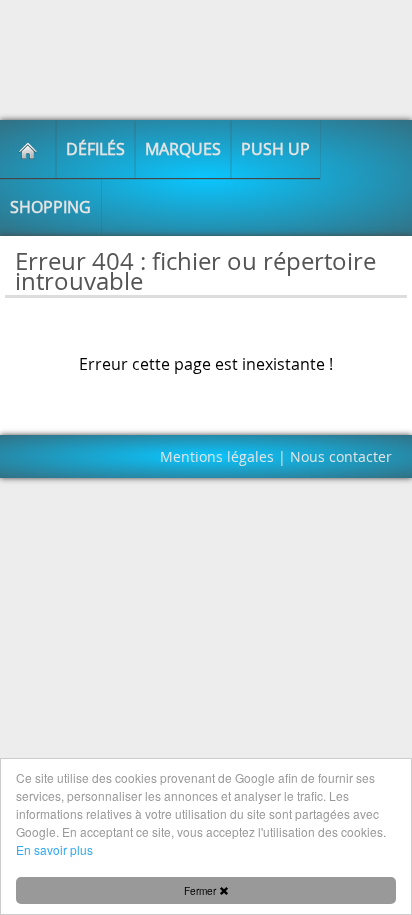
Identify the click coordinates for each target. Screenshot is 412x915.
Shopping (50, 207)
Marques (183, 149)
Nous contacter (341, 456)
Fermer (201, 890)
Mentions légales (217, 456)
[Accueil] (28, 149)
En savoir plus (54, 849)
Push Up (275, 149)
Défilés (95, 149)
